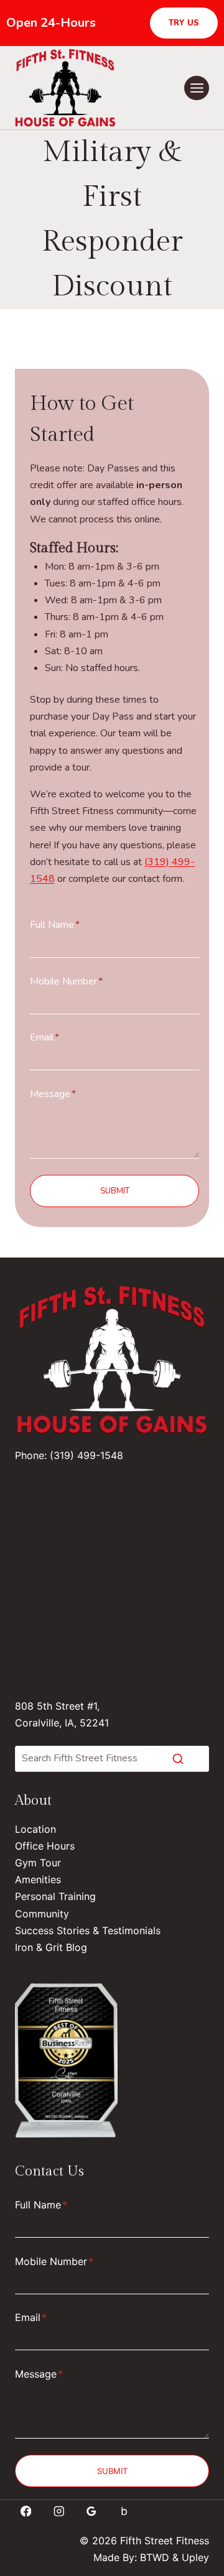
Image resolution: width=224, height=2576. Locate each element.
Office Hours (45, 1846)
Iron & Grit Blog (51, 1947)
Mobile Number (66, 981)
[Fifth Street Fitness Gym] (66, 2060)
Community (42, 1914)
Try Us (184, 23)
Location (35, 1829)
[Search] (178, 1759)
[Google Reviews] (92, 2511)
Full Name (55, 925)
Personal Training (55, 1896)
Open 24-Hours (51, 23)
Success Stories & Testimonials (88, 1930)
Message (53, 1094)
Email (44, 1037)
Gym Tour (38, 1863)
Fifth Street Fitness (165, 2541)
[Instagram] (59, 2511)
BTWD (155, 2557)
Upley (195, 2557)
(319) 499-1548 (86, 1455)
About (33, 1800)
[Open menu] (197, 88)
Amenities (38, 1879)
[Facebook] (26, 2511)
